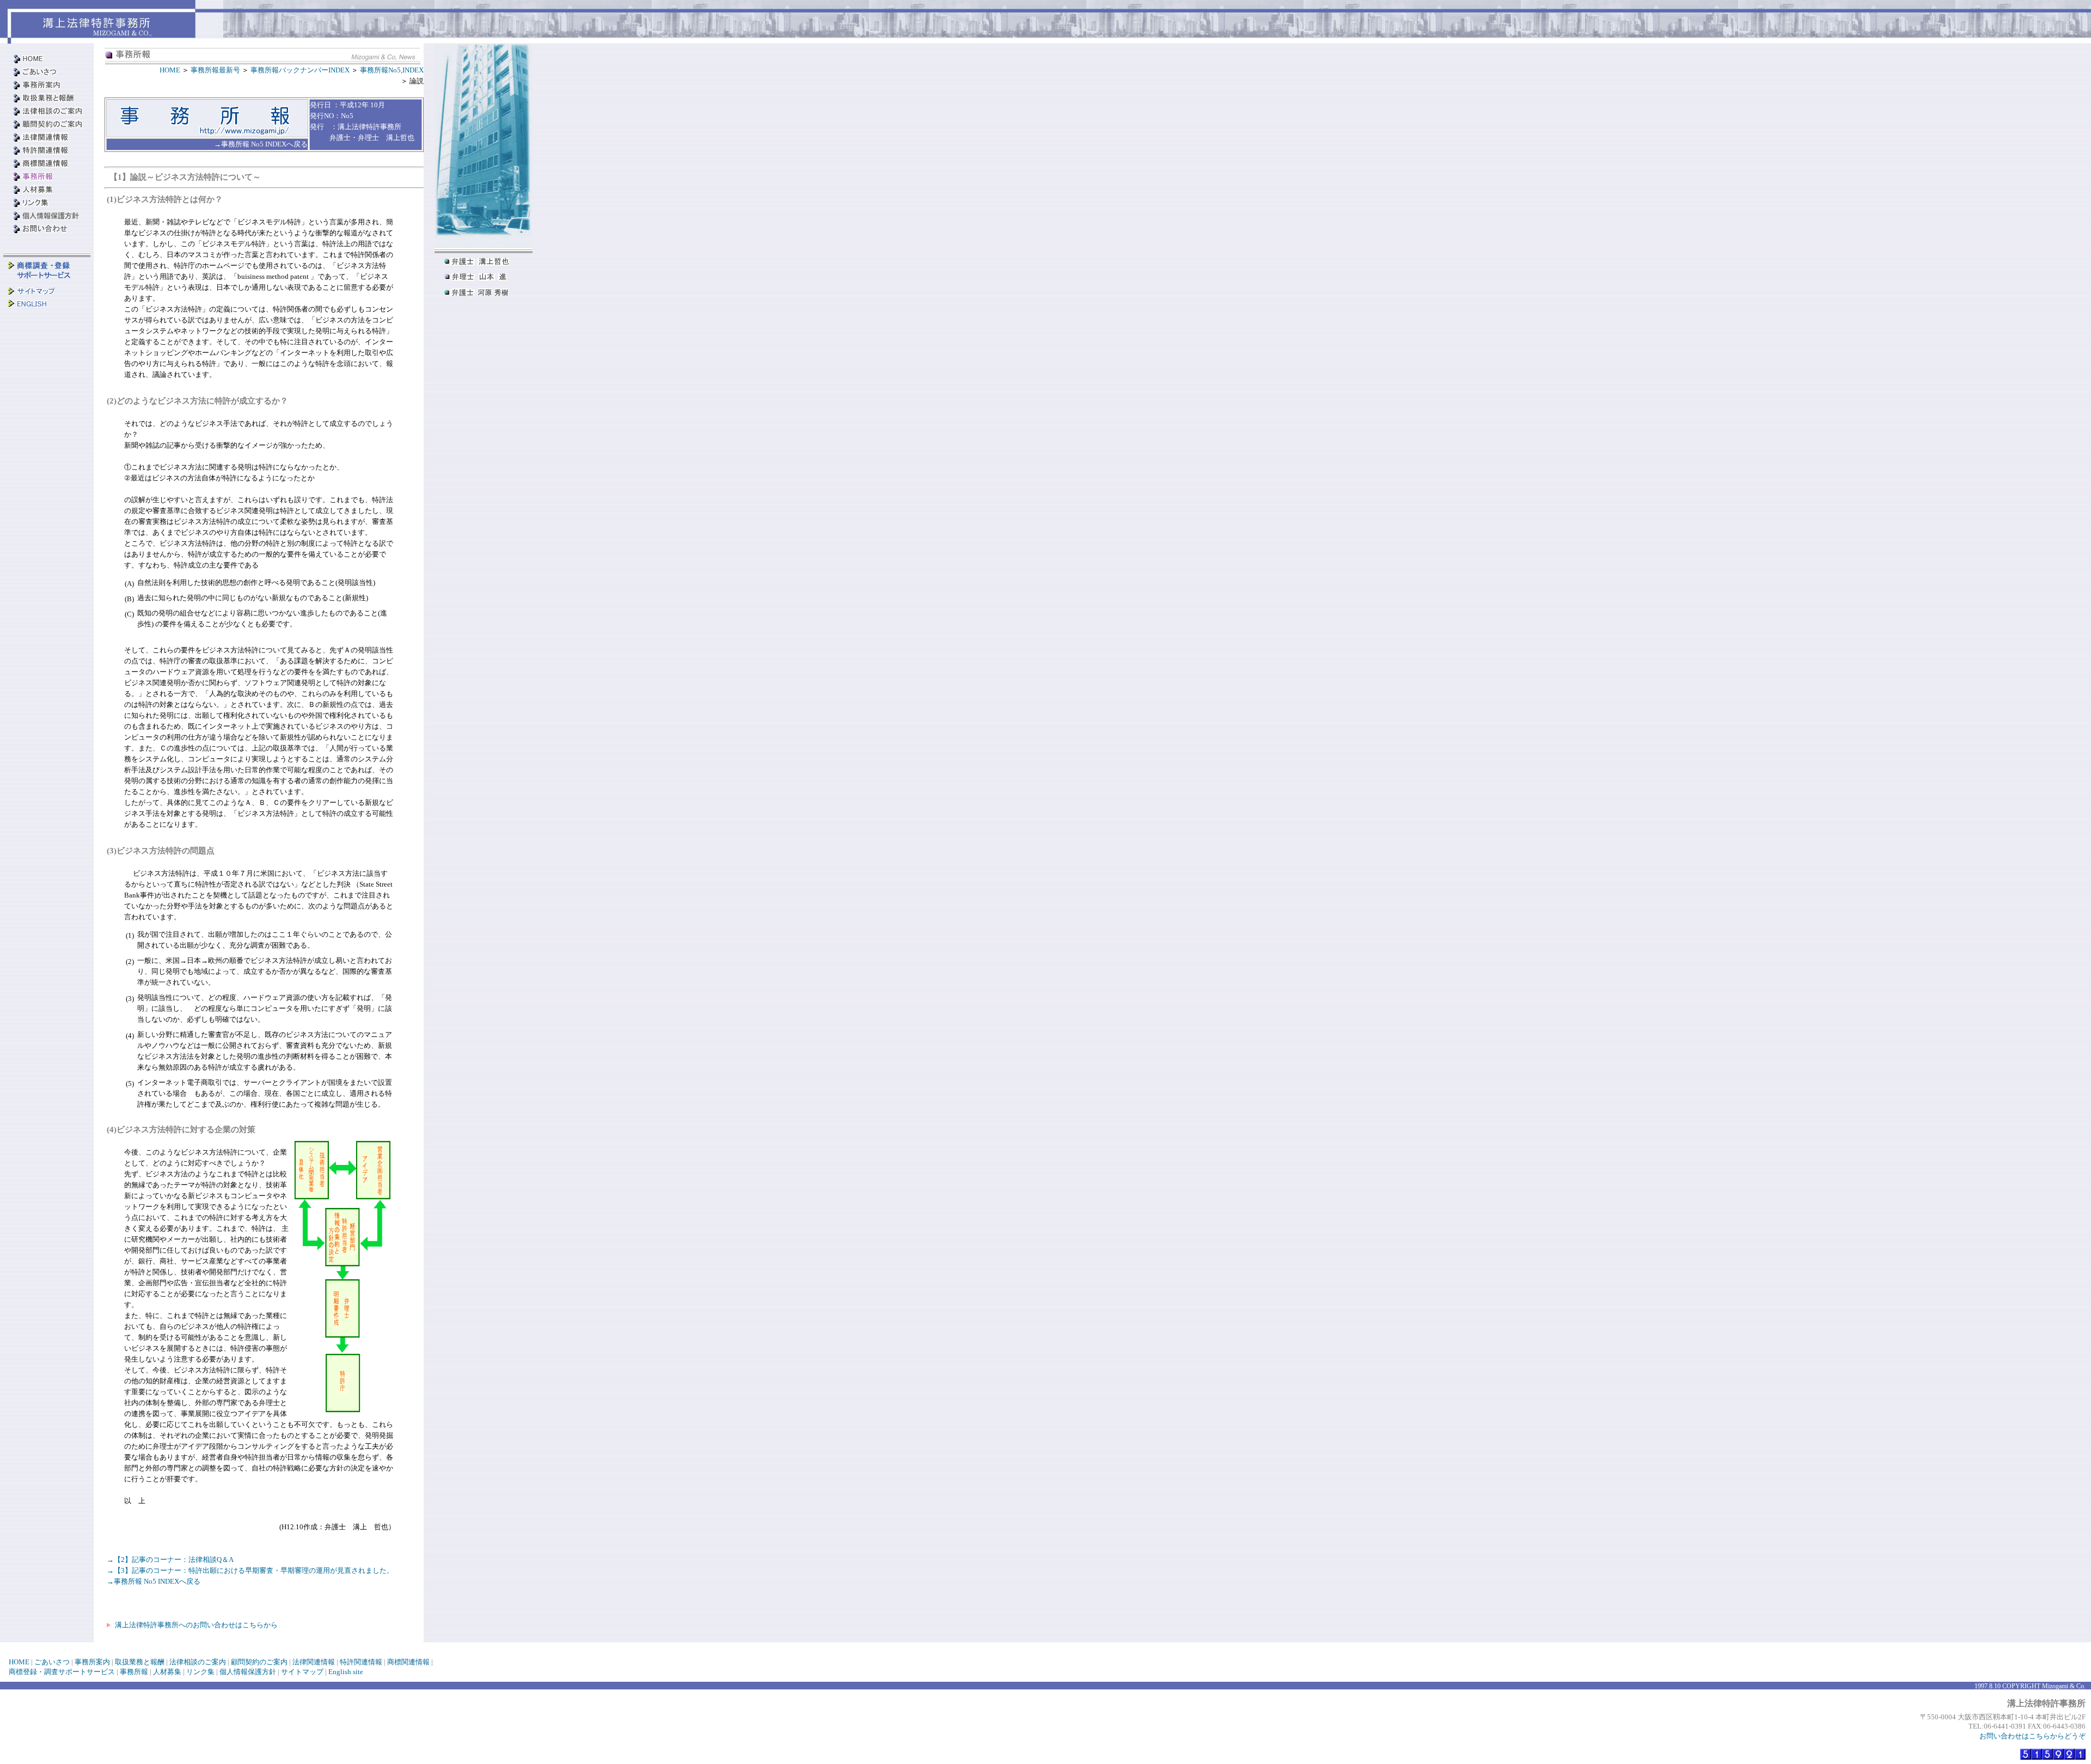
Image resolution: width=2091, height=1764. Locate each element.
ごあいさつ (52, 1662)
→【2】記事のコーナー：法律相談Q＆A (170, 1559)
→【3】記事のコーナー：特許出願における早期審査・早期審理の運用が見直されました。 (250, 1570)
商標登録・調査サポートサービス (62, 1672)
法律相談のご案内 (198, 1662)
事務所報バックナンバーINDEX (301, 70)
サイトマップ (302, 1672)
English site (346, 1672)
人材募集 (167, 1672)
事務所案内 (92, 1662)
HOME (171, 70)
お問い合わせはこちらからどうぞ (2032, 1736)
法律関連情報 (314, 1662)
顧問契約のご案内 (259, 1662)
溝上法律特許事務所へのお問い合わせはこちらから (195, 1625)
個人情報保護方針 (248, 1672)
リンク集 (200, 1672)
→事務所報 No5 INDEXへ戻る (154, 1581)
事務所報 (134, 1672)
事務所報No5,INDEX (392, 70)
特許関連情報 (361, 1662)
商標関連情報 (408, 1662)
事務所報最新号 (216, 70)
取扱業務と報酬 (140, 1662)
